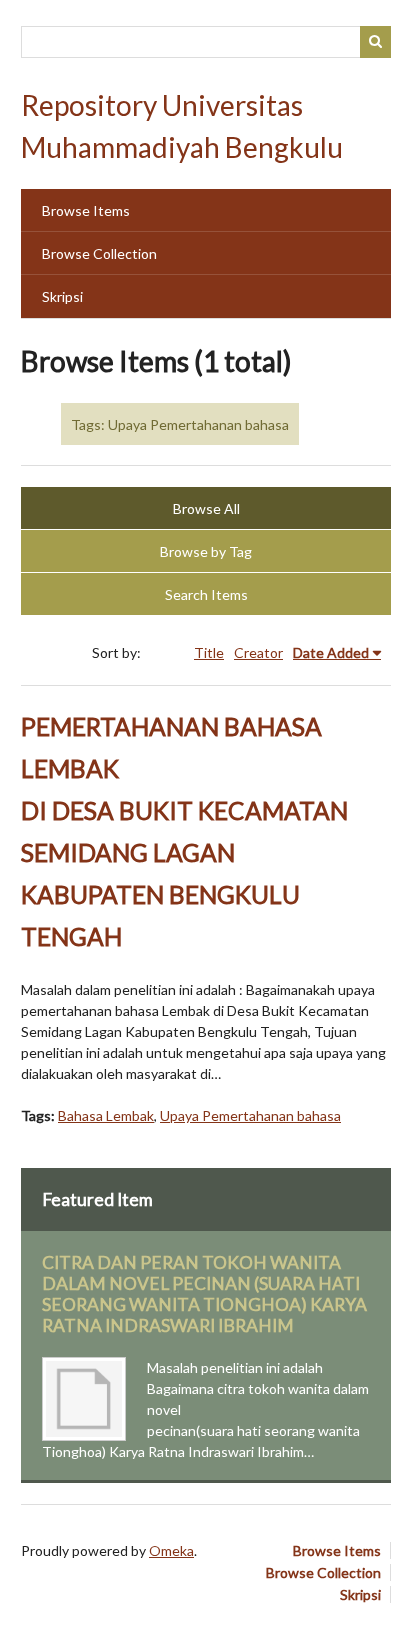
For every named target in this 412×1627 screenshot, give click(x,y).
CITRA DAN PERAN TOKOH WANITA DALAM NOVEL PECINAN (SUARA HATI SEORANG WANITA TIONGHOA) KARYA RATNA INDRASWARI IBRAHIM (204, 1294)
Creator (258, 652)
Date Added (331, 652)
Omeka (171, 1550)
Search (376, 42)
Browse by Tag (206, 551)
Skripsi (62, 296)
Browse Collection (99, 253)
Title (209, 652)
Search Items (206, 594)
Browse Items (86, 210)
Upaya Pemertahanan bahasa (250, 1115)
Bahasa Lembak (106, 1115)
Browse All (206, 508)
